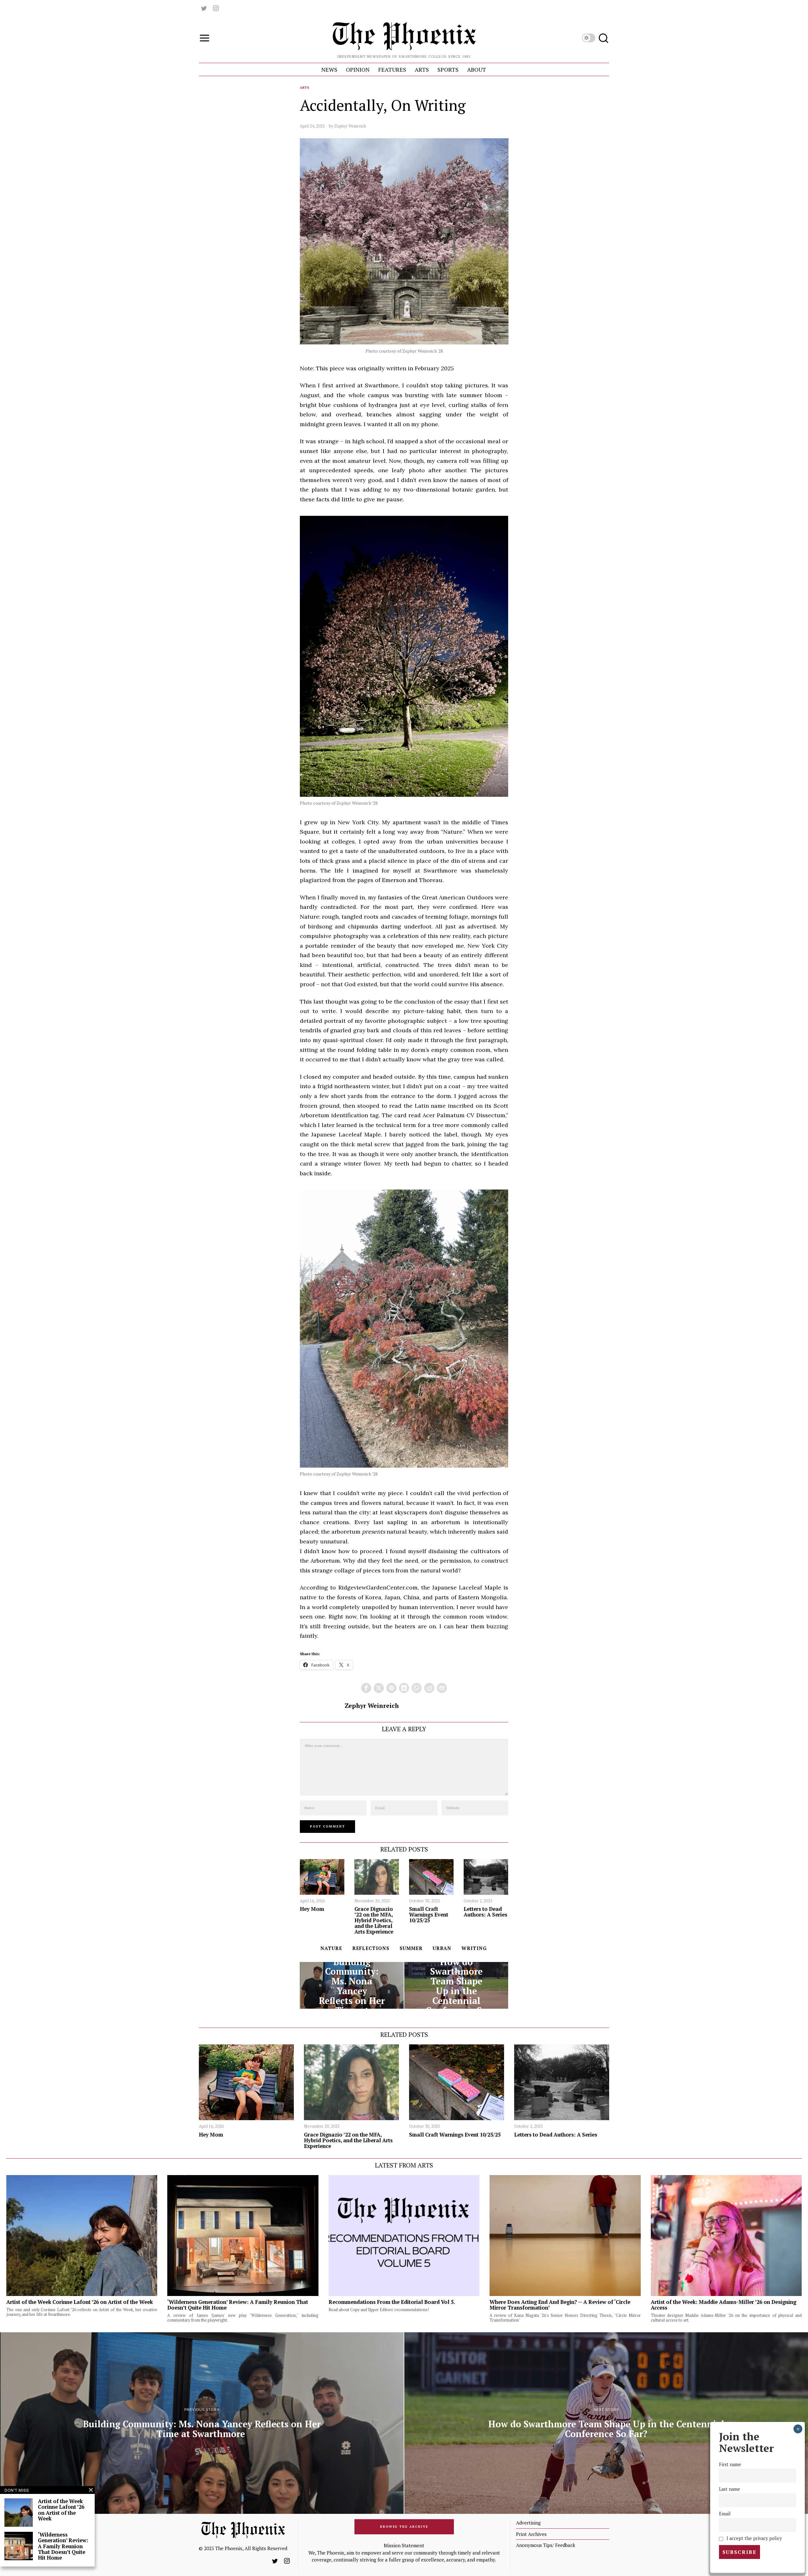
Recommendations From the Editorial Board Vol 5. (392, 2302)
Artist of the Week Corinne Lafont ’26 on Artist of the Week (80, 2302)
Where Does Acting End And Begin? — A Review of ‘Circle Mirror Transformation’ (560, 2305)
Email (725, 2514)
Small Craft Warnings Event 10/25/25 (429, 1915)
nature (331, 1948)
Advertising (528, 2523)
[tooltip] (204, 8)
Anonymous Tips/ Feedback (546, 2545)
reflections (371, 1948)
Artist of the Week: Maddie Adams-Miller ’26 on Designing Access (724, 2305)
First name (730, 2464)
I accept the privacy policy (754, 2538)
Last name (730, 2489)
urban (442, 1948)
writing (474, 1948)
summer (411, 1948)
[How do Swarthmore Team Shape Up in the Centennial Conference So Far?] (456, 1985)
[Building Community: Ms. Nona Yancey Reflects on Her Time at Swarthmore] (352, 1985)
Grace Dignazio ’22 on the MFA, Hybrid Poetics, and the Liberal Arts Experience (374, 1920)
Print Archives (531, 2534)
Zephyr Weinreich (350, 126)
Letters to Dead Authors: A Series (485, 1912)
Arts (305, 88)
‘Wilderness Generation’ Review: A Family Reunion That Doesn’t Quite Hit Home (238, 2305)
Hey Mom (312, 1909)
